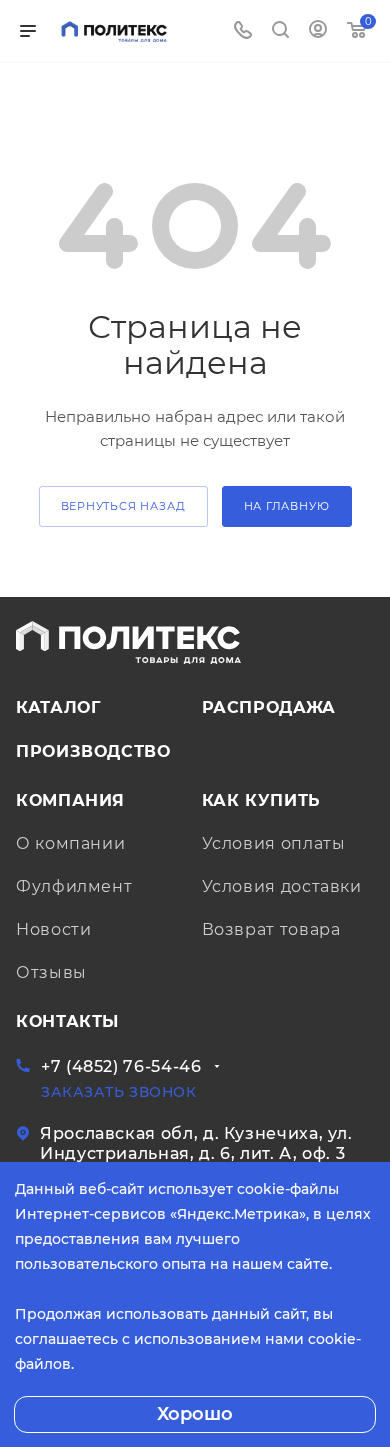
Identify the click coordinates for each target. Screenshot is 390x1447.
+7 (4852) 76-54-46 (121, 1066)
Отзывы (51, 972)
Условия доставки (282, 886)
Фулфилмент (74, 886)
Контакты (67, 1021)
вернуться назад (123, 506)
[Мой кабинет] (318, 31)
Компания (70, 800)
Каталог (58, 707)
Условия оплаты (274, 843)
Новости (53, 929)
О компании (70, 843)
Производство (93, 751)
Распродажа (269, 707)
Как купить (261, 800)
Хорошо (195, 1414)
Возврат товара (271, 929)
